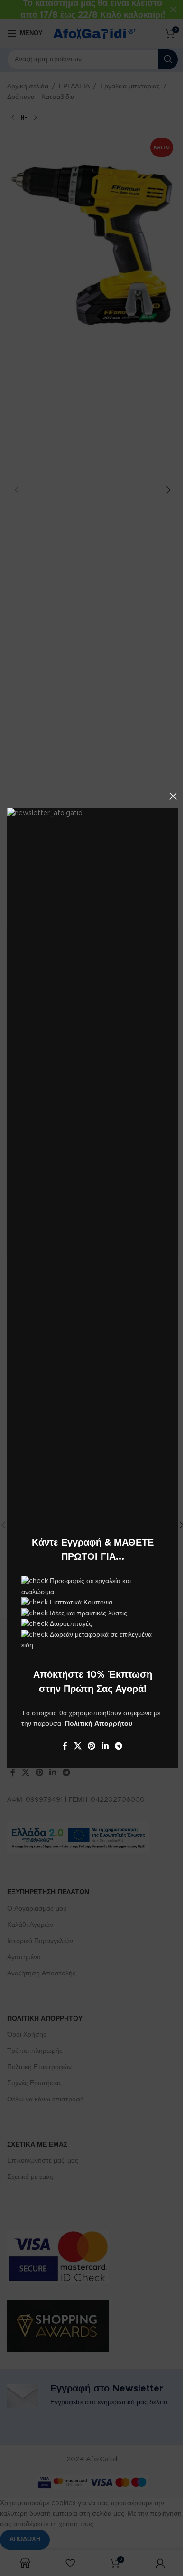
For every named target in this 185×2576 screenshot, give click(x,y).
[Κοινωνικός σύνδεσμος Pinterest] (92, 1746)
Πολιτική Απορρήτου (99, 1724)
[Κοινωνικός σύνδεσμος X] (78, 1746)
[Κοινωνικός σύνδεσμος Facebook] (65, 1746)
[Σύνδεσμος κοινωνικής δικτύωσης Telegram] (118, 1746)
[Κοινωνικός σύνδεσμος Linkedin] (105, 1746)
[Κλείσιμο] (173, 796)
